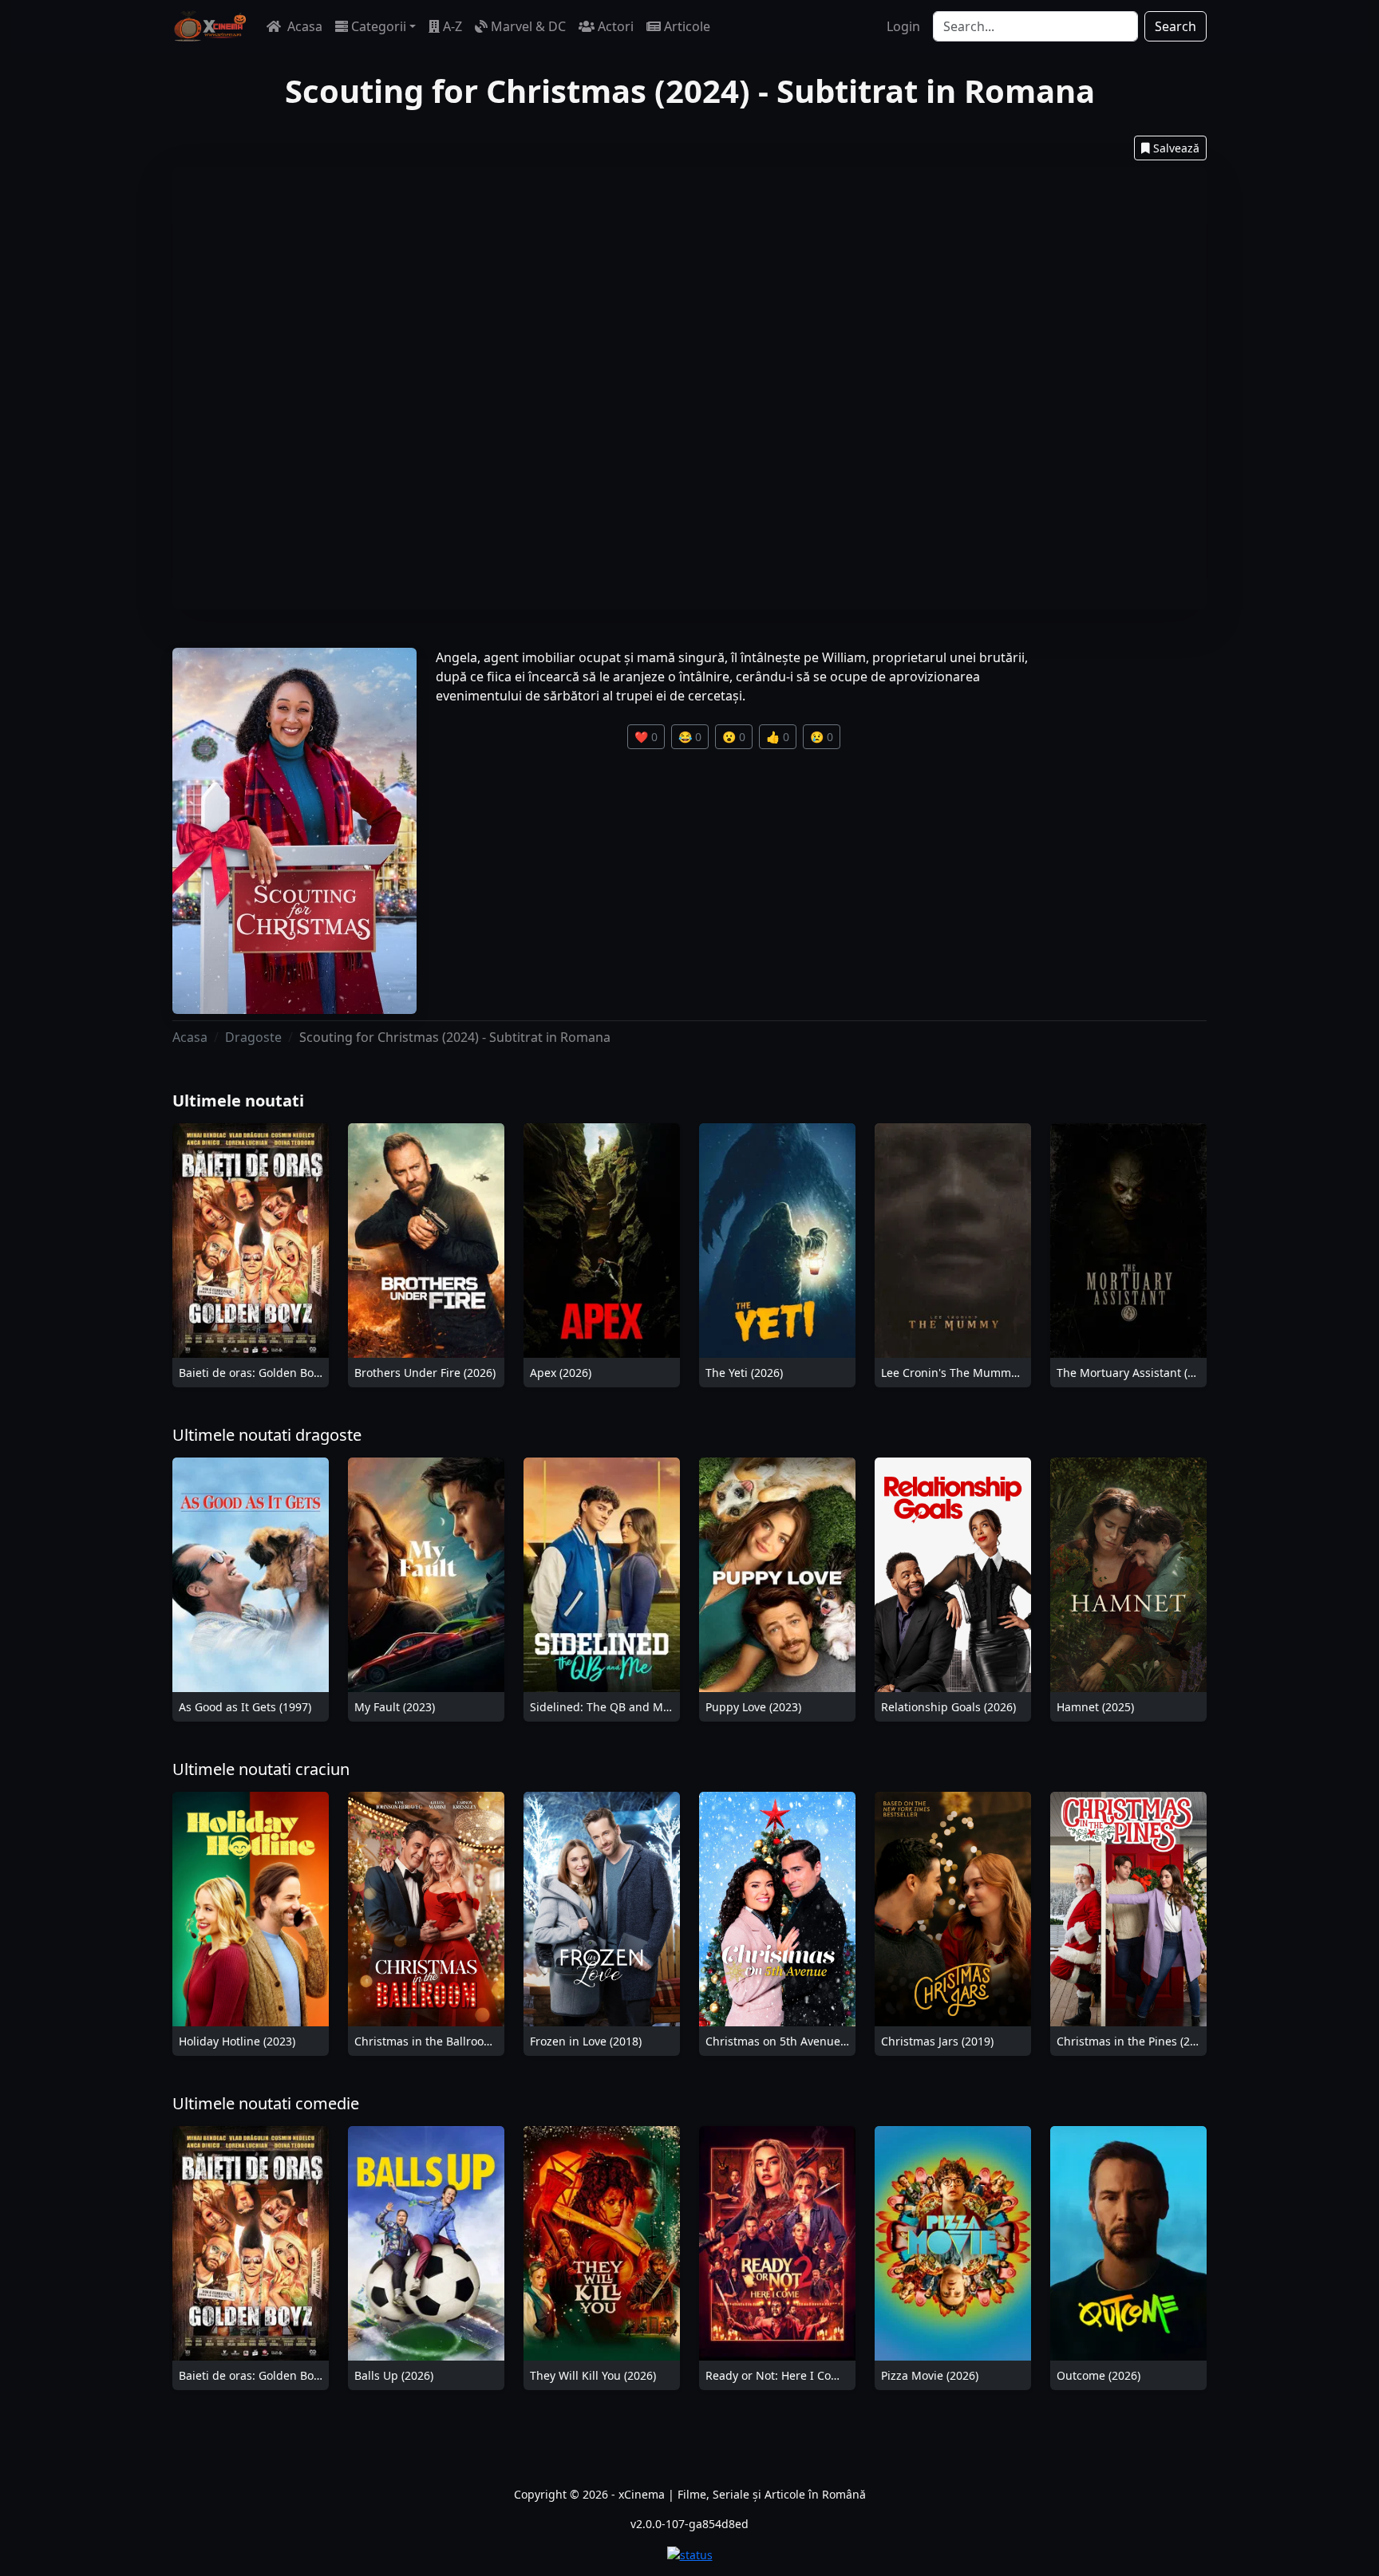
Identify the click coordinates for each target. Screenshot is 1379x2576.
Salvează (1176, 148)
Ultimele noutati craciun (261, 1769)
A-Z (452, 26)
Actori (616, 26)
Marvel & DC (528, 26)
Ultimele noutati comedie (266, 2103)
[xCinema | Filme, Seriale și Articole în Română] (210, 26)
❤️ (646, 737)
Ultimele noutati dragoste (267, 1435)
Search (1176, 26)
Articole (687, 26)
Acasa (303, 26)
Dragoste (253, 1037)
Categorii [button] (379, 26)
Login (903, 26)
